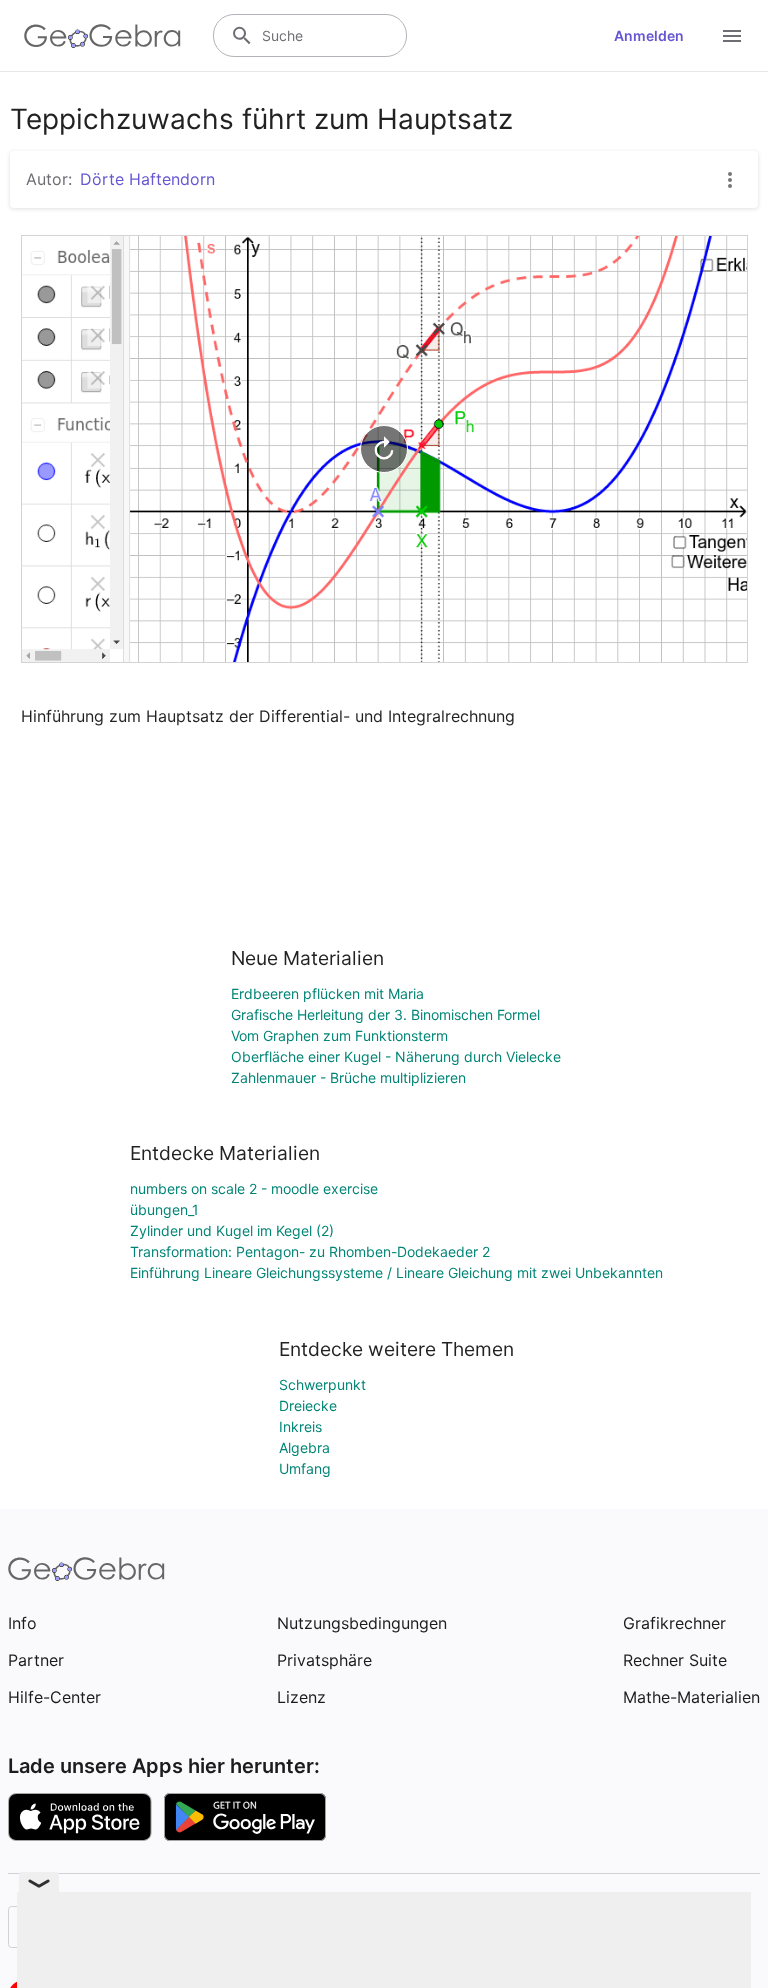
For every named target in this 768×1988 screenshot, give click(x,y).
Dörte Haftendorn (147, 179)
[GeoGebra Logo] (102, 36)
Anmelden (649, 35)
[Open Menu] (732, 36)
